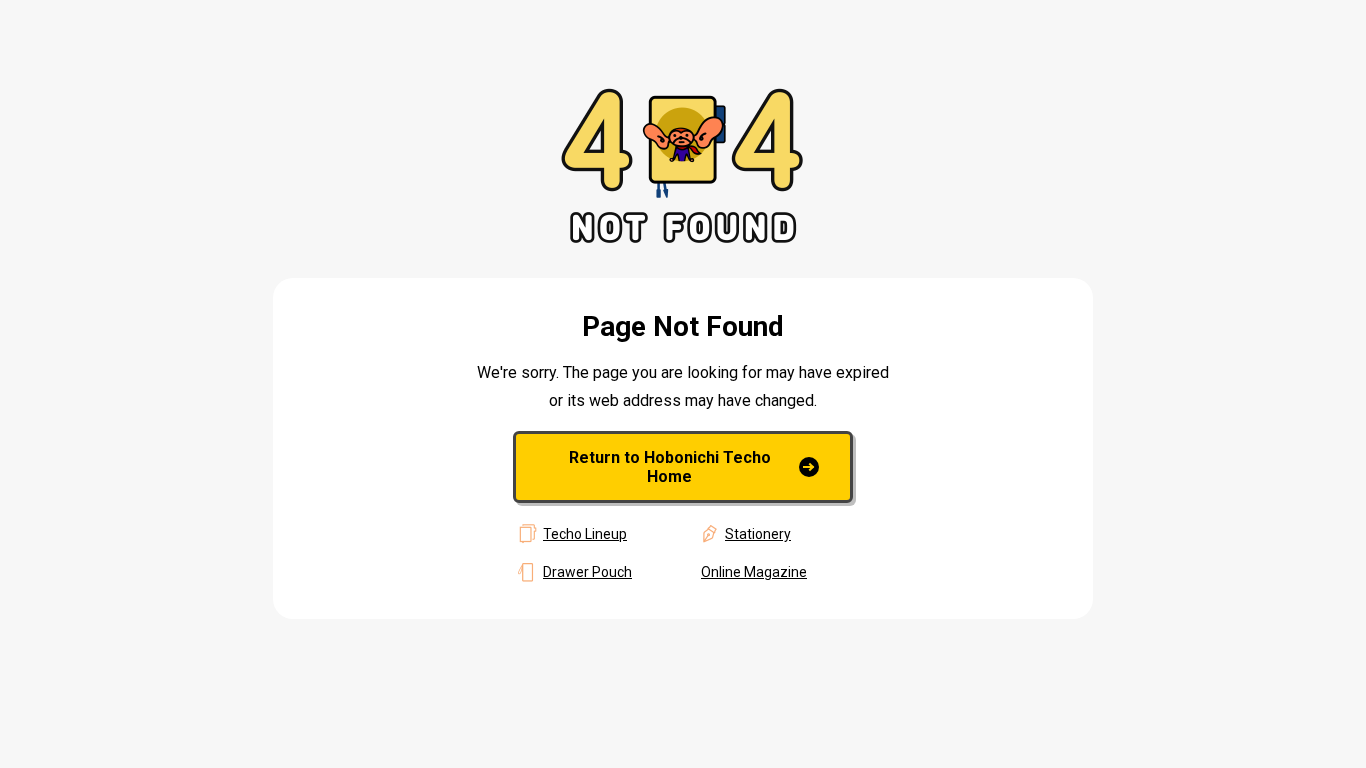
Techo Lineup (585, 534)
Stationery (758, 534)
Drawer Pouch (587, 572)
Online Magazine (754, 572)
